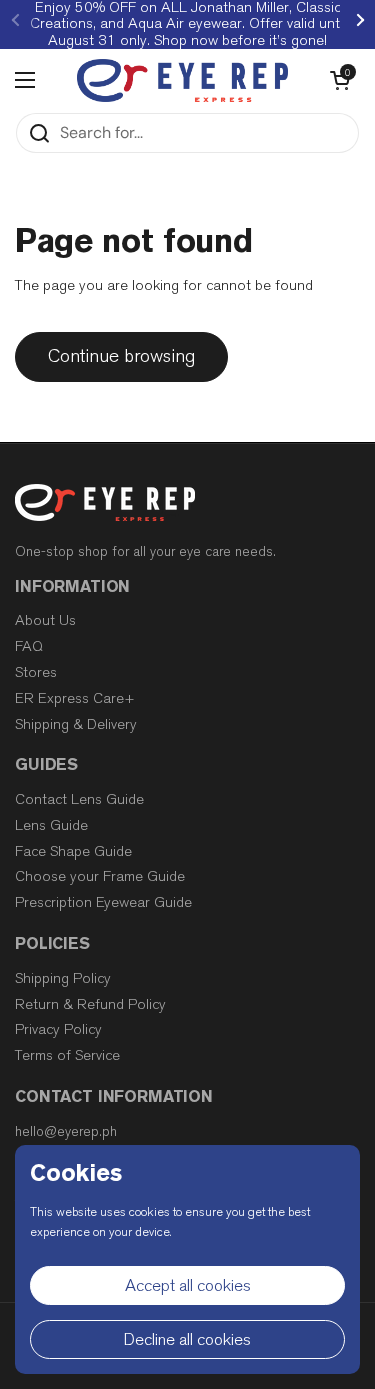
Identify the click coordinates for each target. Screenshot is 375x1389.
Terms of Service (67, 1055)
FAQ (29, 646)
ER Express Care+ (75, 698)
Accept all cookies (188, 1285)
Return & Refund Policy (90, 1004)
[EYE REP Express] (182, 80)
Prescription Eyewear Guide (103, 902)
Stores (36, 672)
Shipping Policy (63, 978)
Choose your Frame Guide (100, 876)
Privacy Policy (58, 1029)
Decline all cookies (187, 1339)
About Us (45, 620)
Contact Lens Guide (79, 799)
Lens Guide (51, 825)
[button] (340, 80)
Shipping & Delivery (76, 724)
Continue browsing (121, 356)
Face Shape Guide (73, 851)
